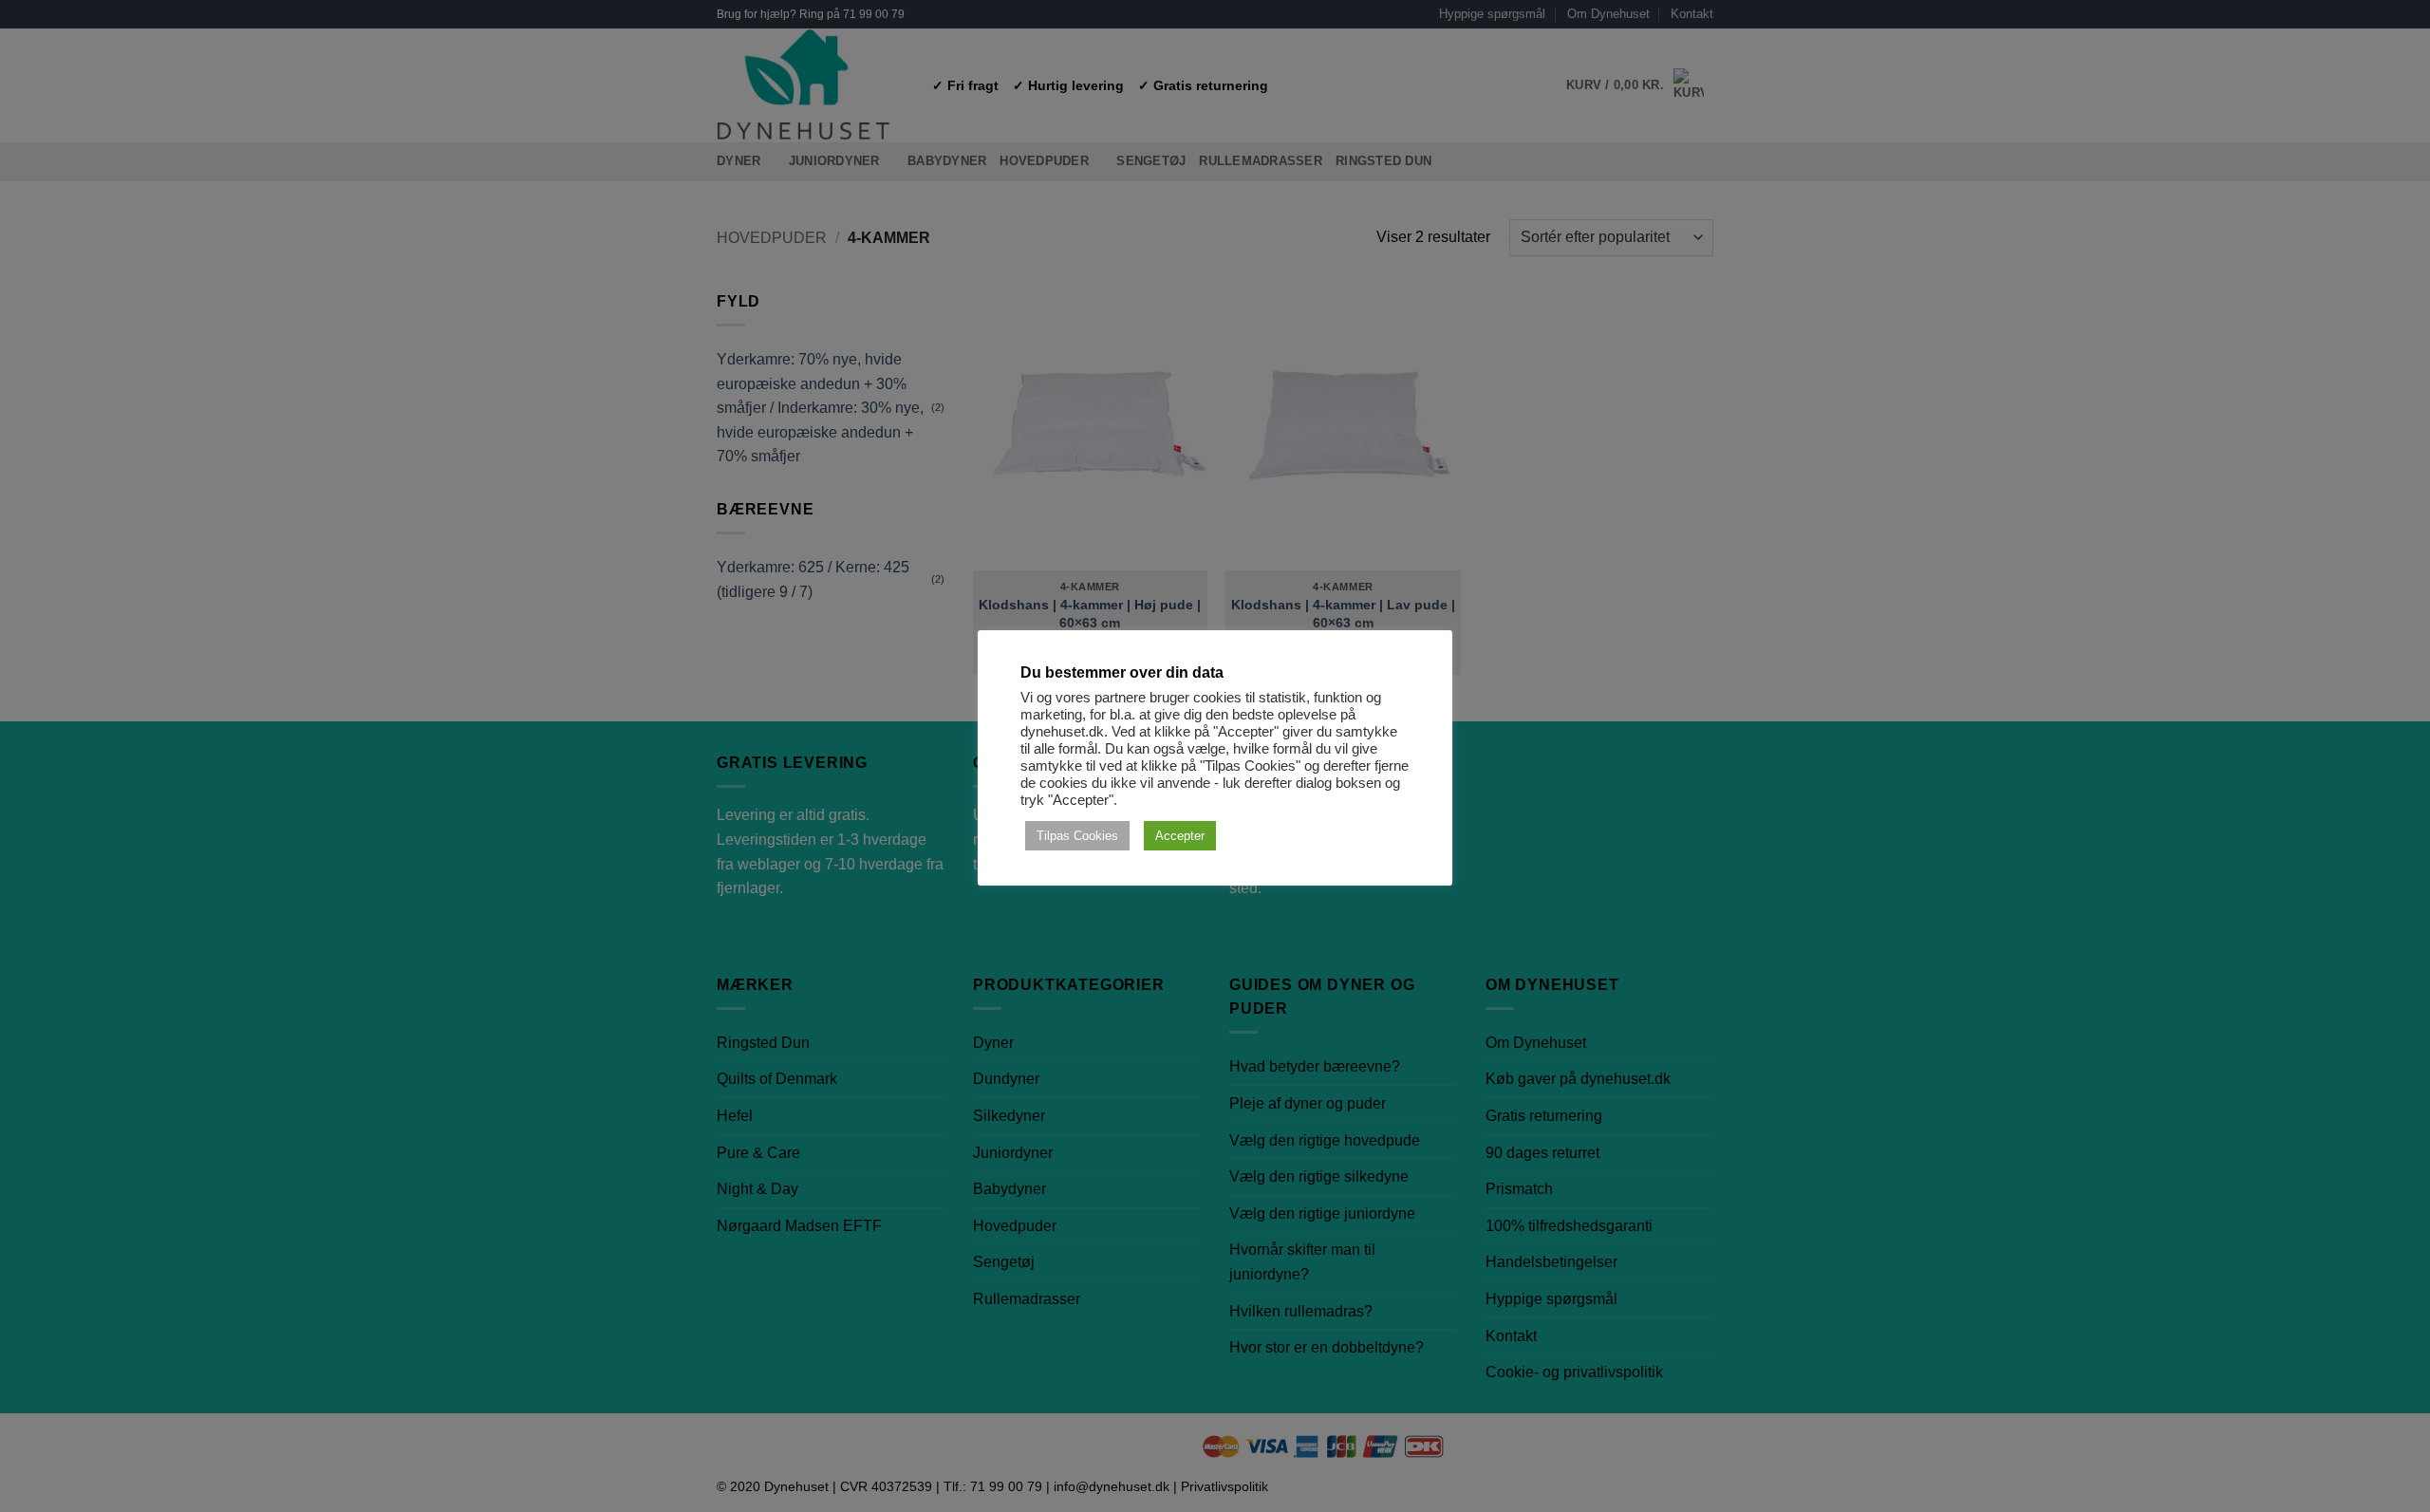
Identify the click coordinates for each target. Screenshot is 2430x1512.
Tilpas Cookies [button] (1077, 836)
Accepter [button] (1180, 836)
